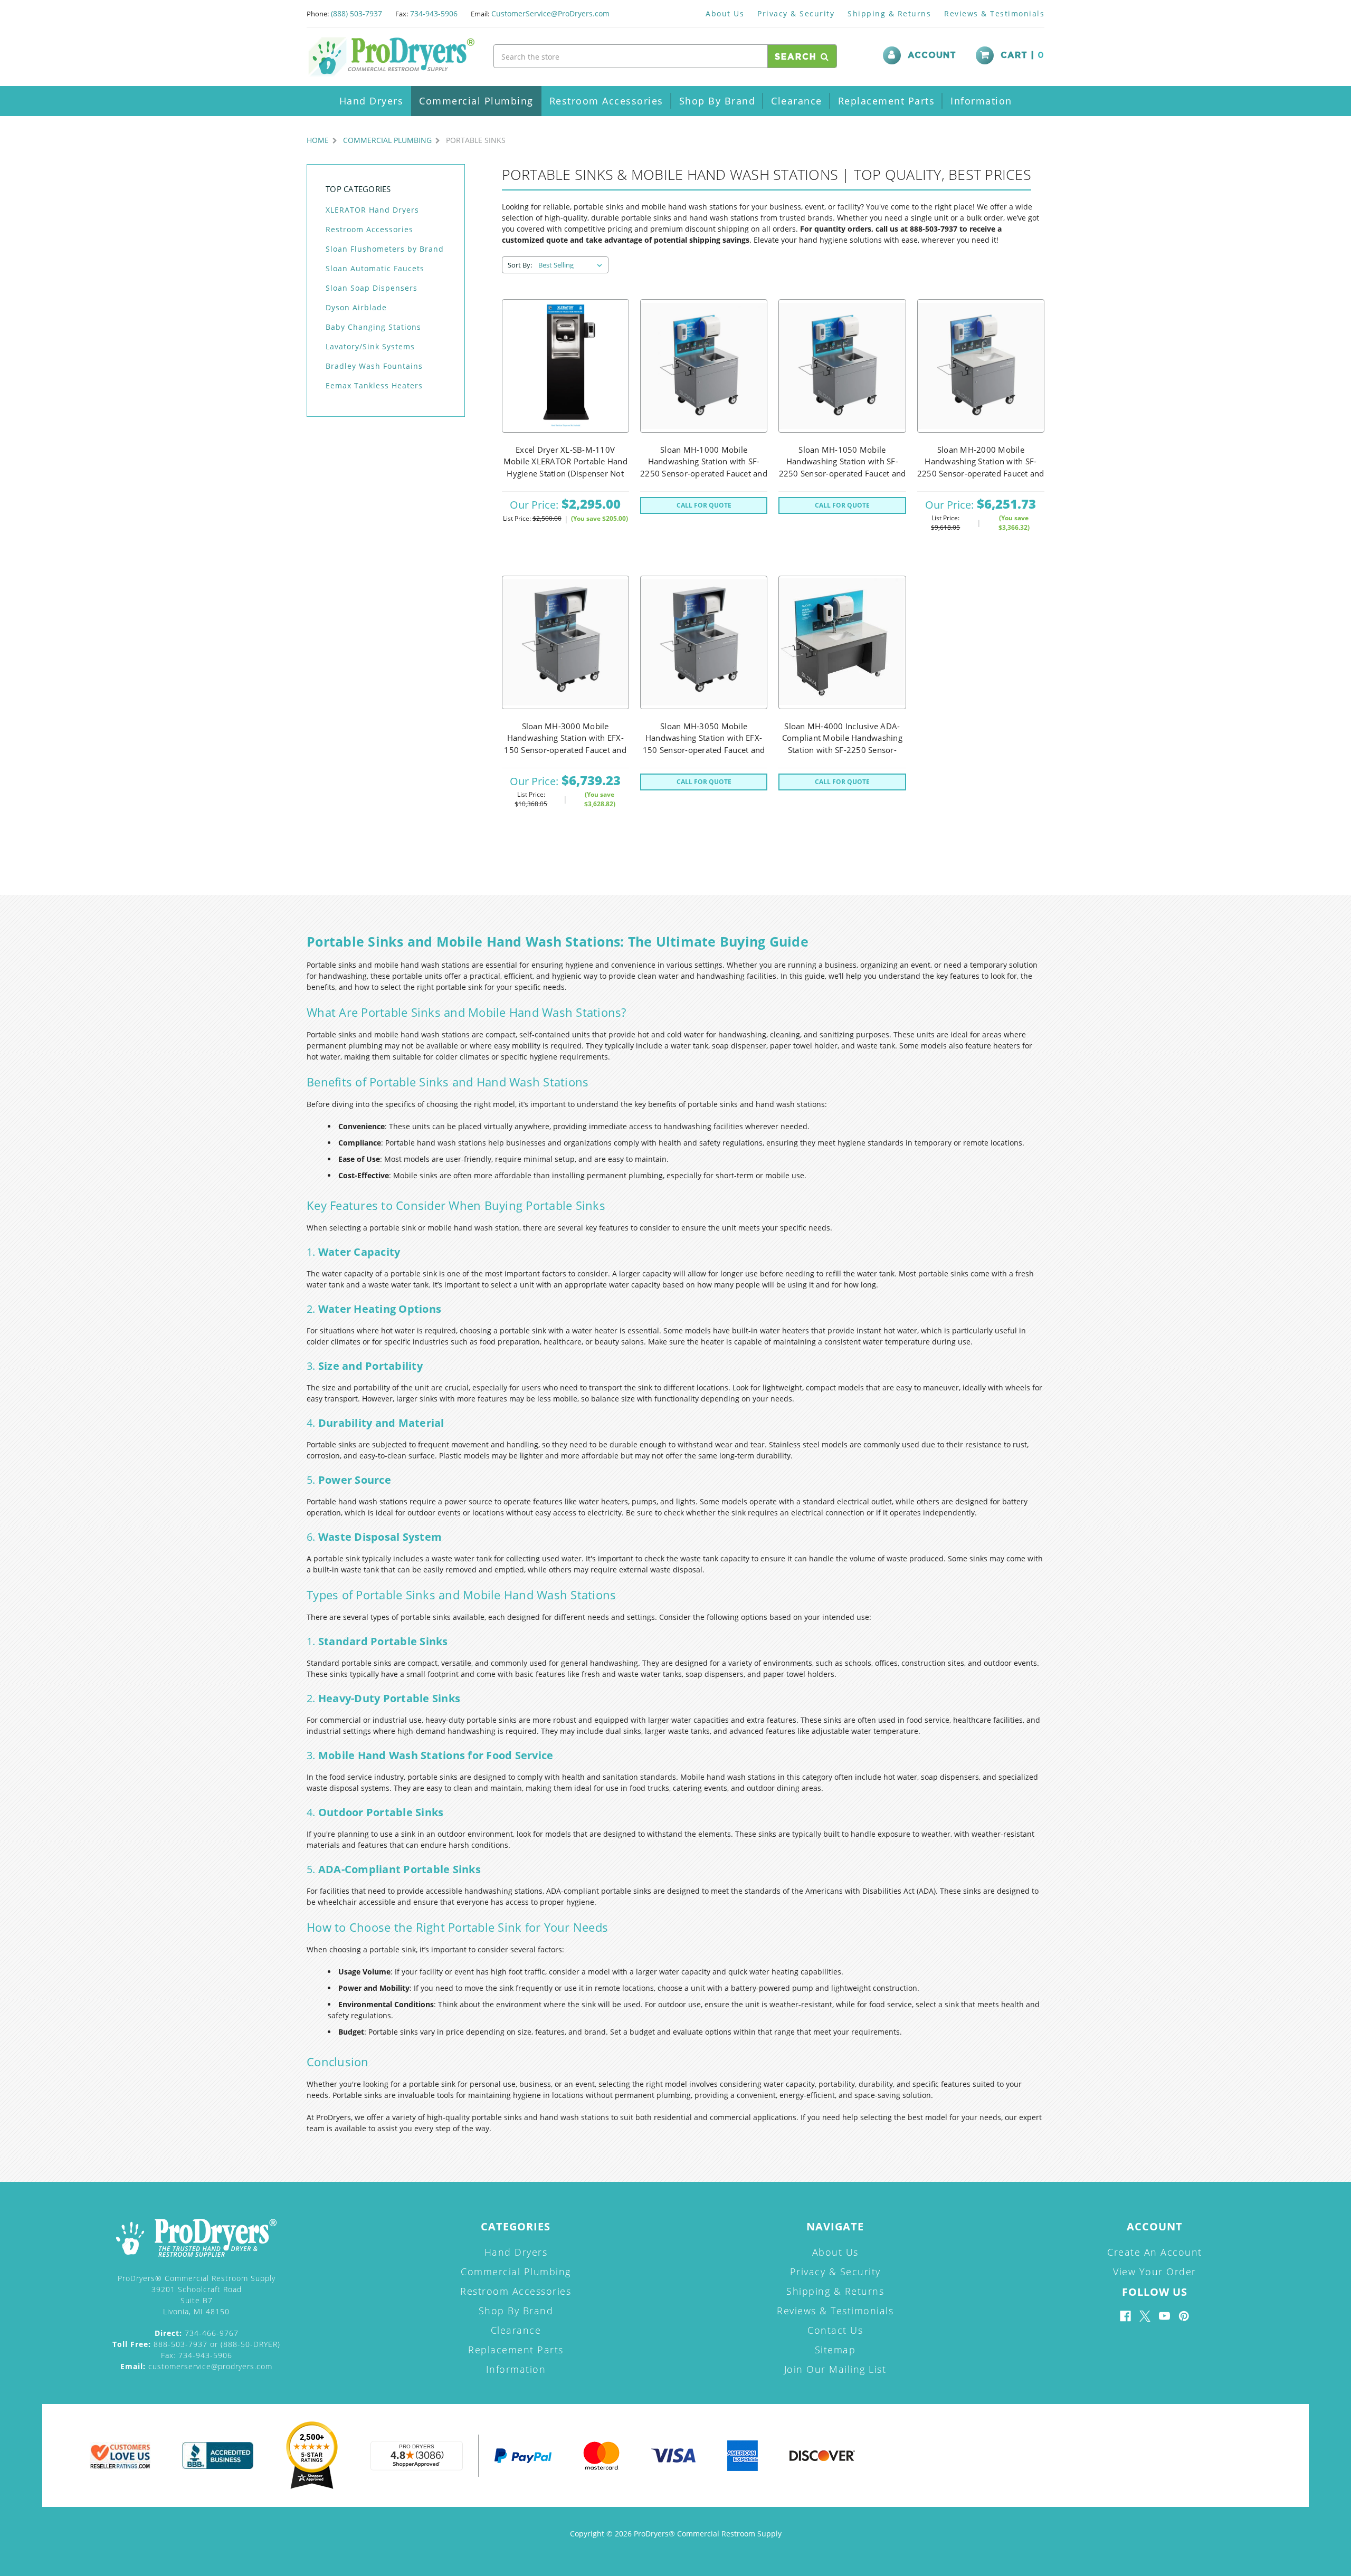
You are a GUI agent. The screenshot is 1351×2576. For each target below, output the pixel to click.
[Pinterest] (1184, 2316)
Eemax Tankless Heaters (374, 385)
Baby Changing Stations (373, 327)
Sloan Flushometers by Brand (385, 249)
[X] (1145, 2316)
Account (932, 55)
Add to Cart (565, 366)
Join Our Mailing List (835, 2369)
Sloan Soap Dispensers (372, 288)
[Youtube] (1164, 2316)
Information (981, 101)
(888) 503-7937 (356, 13)
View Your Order (1155, 2272)
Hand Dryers (372, 101)
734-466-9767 (197, 2333)
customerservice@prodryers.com (196, 2366)
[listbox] (572, 265)
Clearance (797, 101)
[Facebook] (1125, 2316)
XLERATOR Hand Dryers (372, 210)
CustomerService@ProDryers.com (550, 13)
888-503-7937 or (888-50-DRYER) (196, 2344)
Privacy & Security (796, 13)
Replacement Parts (887, 101)
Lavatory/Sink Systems (370, 346)
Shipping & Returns (889, 13)
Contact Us (835, 2330)
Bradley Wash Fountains (374, 366)
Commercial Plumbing (476, 101)
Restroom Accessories (606, 101)
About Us (725, 13)
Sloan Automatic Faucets (375, 268)
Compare (562, 392)
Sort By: (520, 265)
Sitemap (835, 2350)
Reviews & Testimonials (994, 13)
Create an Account (1155, 2252)
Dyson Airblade (356, 307)
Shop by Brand (717, 101)
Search (798, 57)
